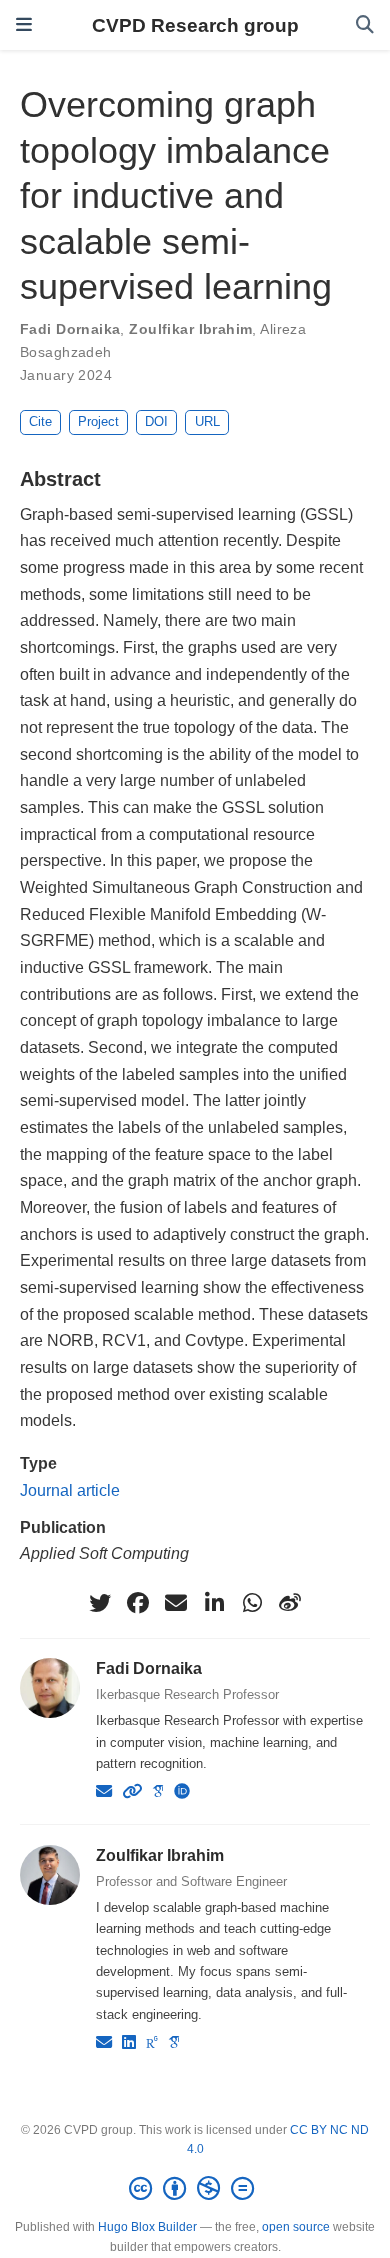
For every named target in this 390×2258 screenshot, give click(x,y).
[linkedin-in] (214, 1603)
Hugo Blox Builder (147, 2227)
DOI (156, 421)
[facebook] (138, 1603)
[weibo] (290, 1603)
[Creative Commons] (195, 2189)
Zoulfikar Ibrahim (190, 329)
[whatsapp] (252, 1603)
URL (207, 421)
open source (296, 2227)
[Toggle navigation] (24, 25)
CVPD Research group (195, 25)
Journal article (70, 1490)
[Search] (365, 25)
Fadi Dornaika (70, 329)
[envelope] (176, 1603)
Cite (40, 421)
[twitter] (100, 1603)
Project (98, 421)
